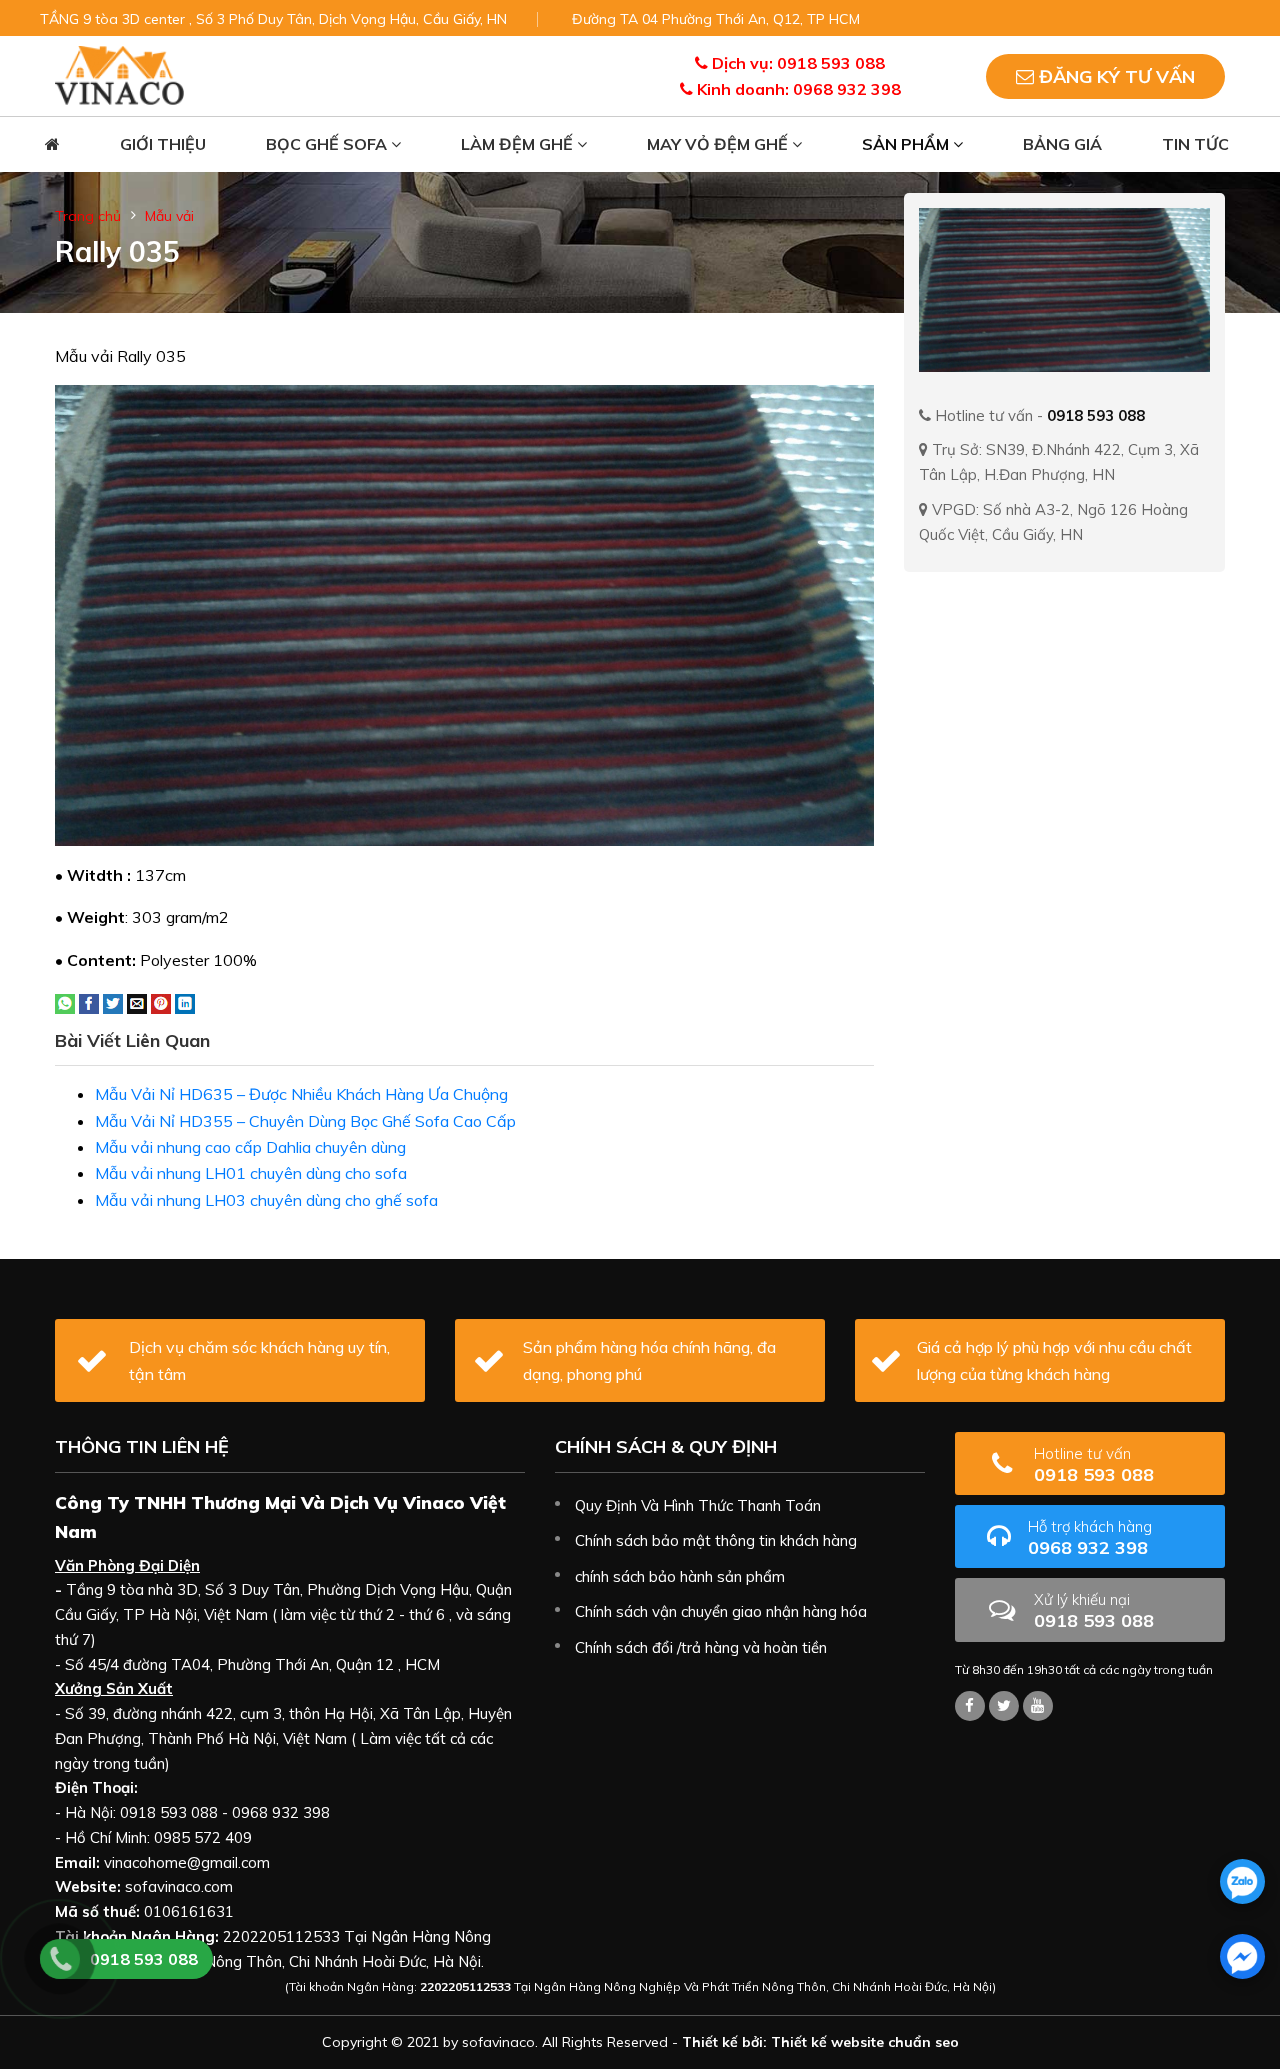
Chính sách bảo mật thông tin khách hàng (716, 1540)
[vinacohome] (1004, 1706)
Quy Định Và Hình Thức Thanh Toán (698, 1505)
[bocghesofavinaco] (970, 1706)
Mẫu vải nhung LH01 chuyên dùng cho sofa (251, 1173)
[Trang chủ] (52, 144)
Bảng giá (1062, 144)
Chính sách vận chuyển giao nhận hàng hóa (721, 1611)
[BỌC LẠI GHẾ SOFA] (119, 74)
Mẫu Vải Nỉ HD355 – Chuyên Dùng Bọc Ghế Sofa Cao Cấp (305, 1121)
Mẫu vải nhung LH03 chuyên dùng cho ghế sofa (266, 1200)
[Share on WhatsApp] (65, 1002)
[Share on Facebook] (89, 1002)
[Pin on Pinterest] (161, 1002)
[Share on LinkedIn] (185, 1002)
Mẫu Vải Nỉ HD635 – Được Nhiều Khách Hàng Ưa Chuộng (301, 1094)
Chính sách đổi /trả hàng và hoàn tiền (701, 1647)
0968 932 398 (1090, 1537)
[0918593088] (1242, 1881)
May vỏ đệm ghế (719, 144)
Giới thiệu (163, 144)
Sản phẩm (907, 144)
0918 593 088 (1094, 1464)
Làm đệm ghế (519, 144)
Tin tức (1195, 144)
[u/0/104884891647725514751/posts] (1038, 1706)
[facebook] (1242, 1956)
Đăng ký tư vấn (1114, 76)
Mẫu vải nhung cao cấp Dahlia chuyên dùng (250, 1147)
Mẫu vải (169, 216)
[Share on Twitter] (113, 1002)
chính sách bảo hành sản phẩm (680, 1576)
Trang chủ (88, 216)
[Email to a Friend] (137, 1002)
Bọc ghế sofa (328, 144)
